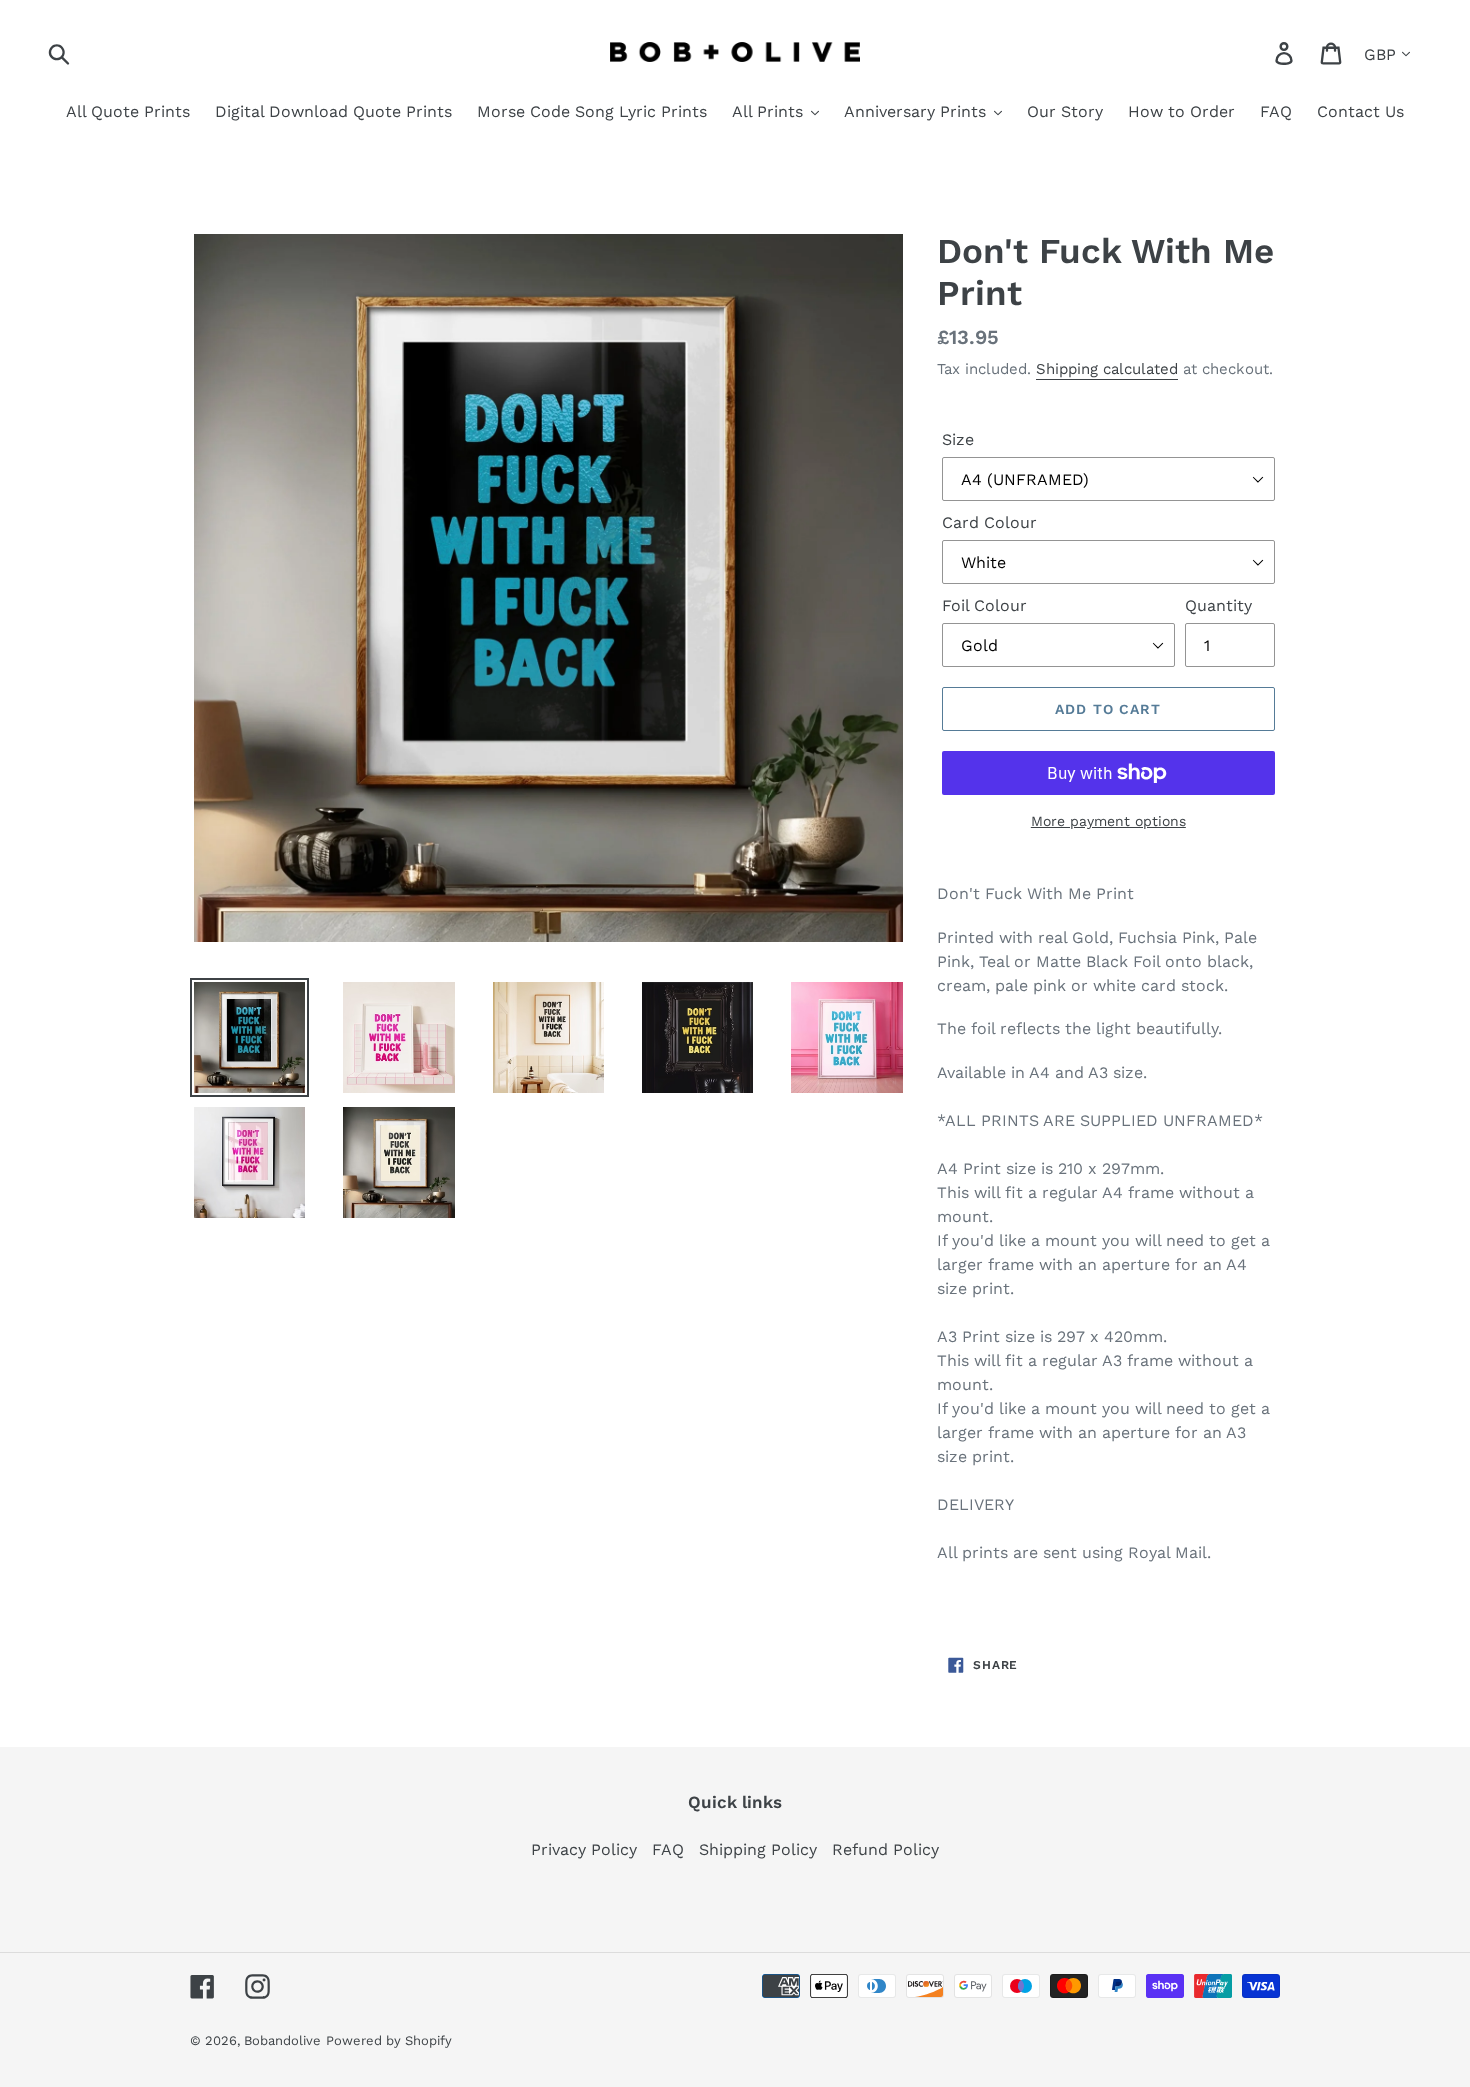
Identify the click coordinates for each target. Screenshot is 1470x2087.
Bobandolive (282, 2040)
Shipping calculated (1107, 369)
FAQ (668, 1849)
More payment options (1108, 821)
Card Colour (989, 522)
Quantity (1218, 605)
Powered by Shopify (389, 2040)
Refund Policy (885, 1849)
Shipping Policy (758, 1849)
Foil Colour (984, 605)
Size (958, 439)
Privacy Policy (584, 1849)
